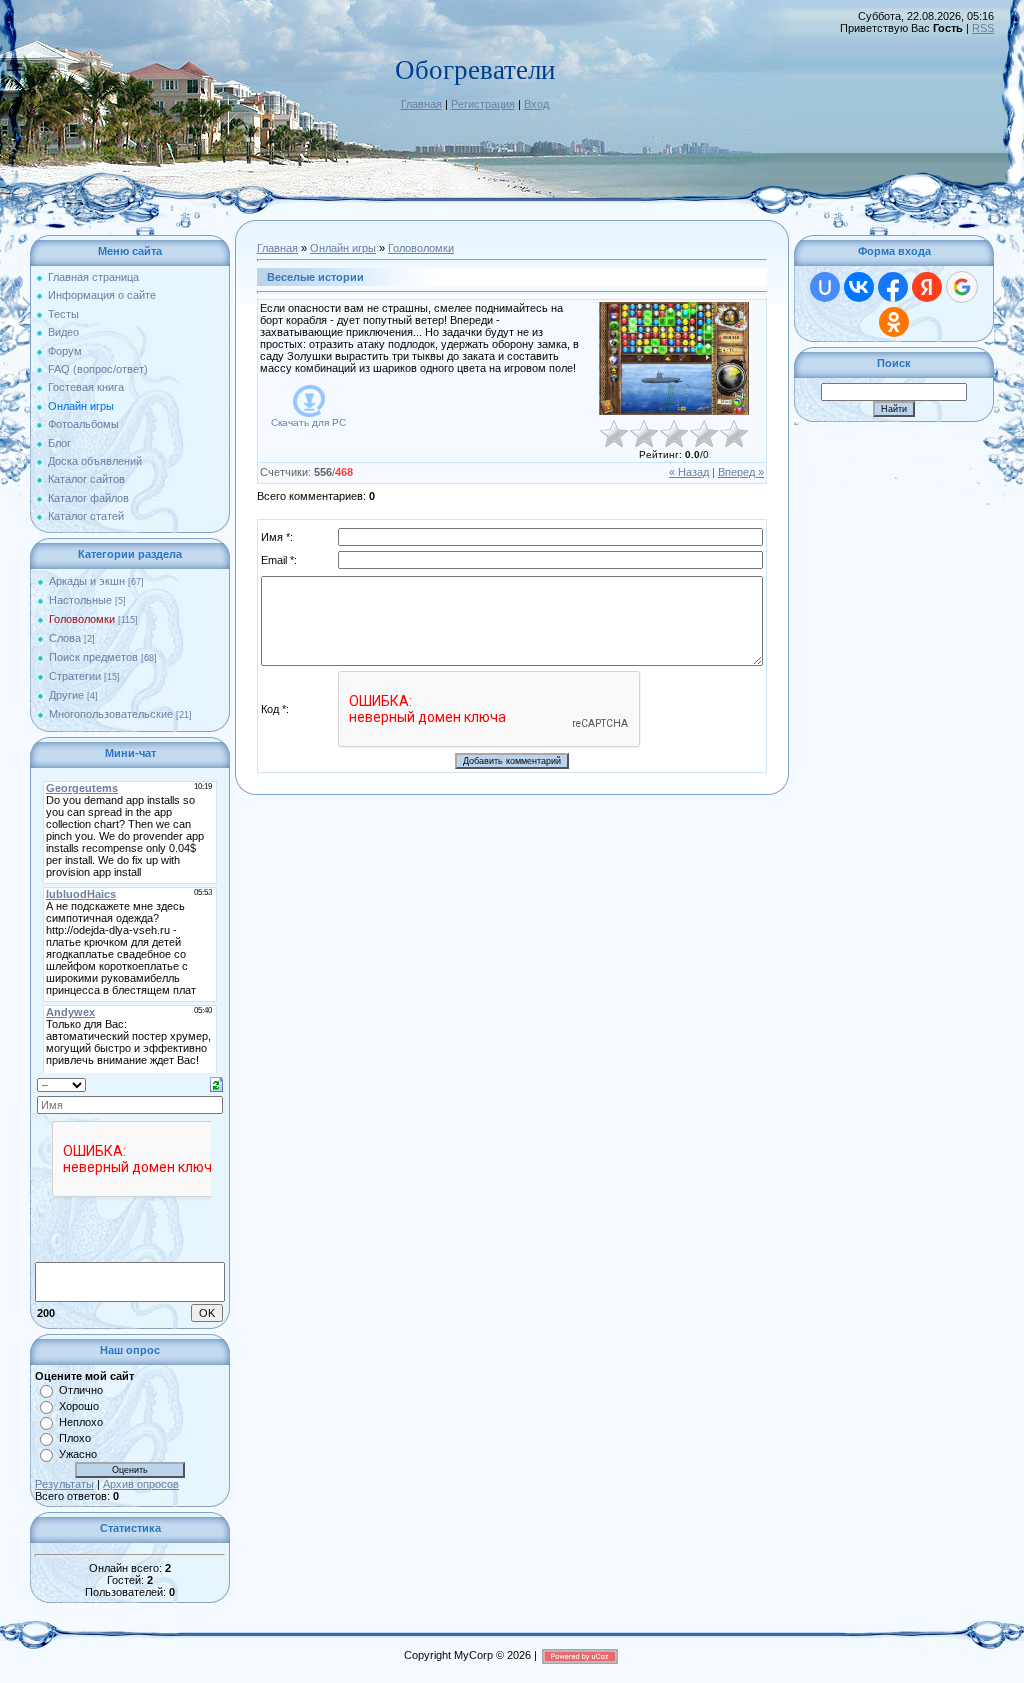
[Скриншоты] (674, 358)
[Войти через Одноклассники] (894, 322)
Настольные (80, 600)
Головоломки (82, 619)
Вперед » (741, 472)
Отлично (81, 1390)
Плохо (75, 1438)
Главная (421, 104)
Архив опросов (141, 1484)
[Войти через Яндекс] (927, 287)
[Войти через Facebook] (893, 287)
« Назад (689, 472)
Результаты (64, 1484)
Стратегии (75, 676)
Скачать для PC (308, 422)
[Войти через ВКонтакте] (859, 287)
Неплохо (81, 1422)
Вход (536, 104)
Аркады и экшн (87, 581)
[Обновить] (216, 1083)
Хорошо (79, 1406)
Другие (66, 695)
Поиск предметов (93, 657)
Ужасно (78, 1454)
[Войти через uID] (825, 287)
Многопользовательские (111, 714)
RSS (983, 28)
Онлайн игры (343, 248)
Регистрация (483, 104)
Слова (65, 638)
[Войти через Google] (962, 287)
